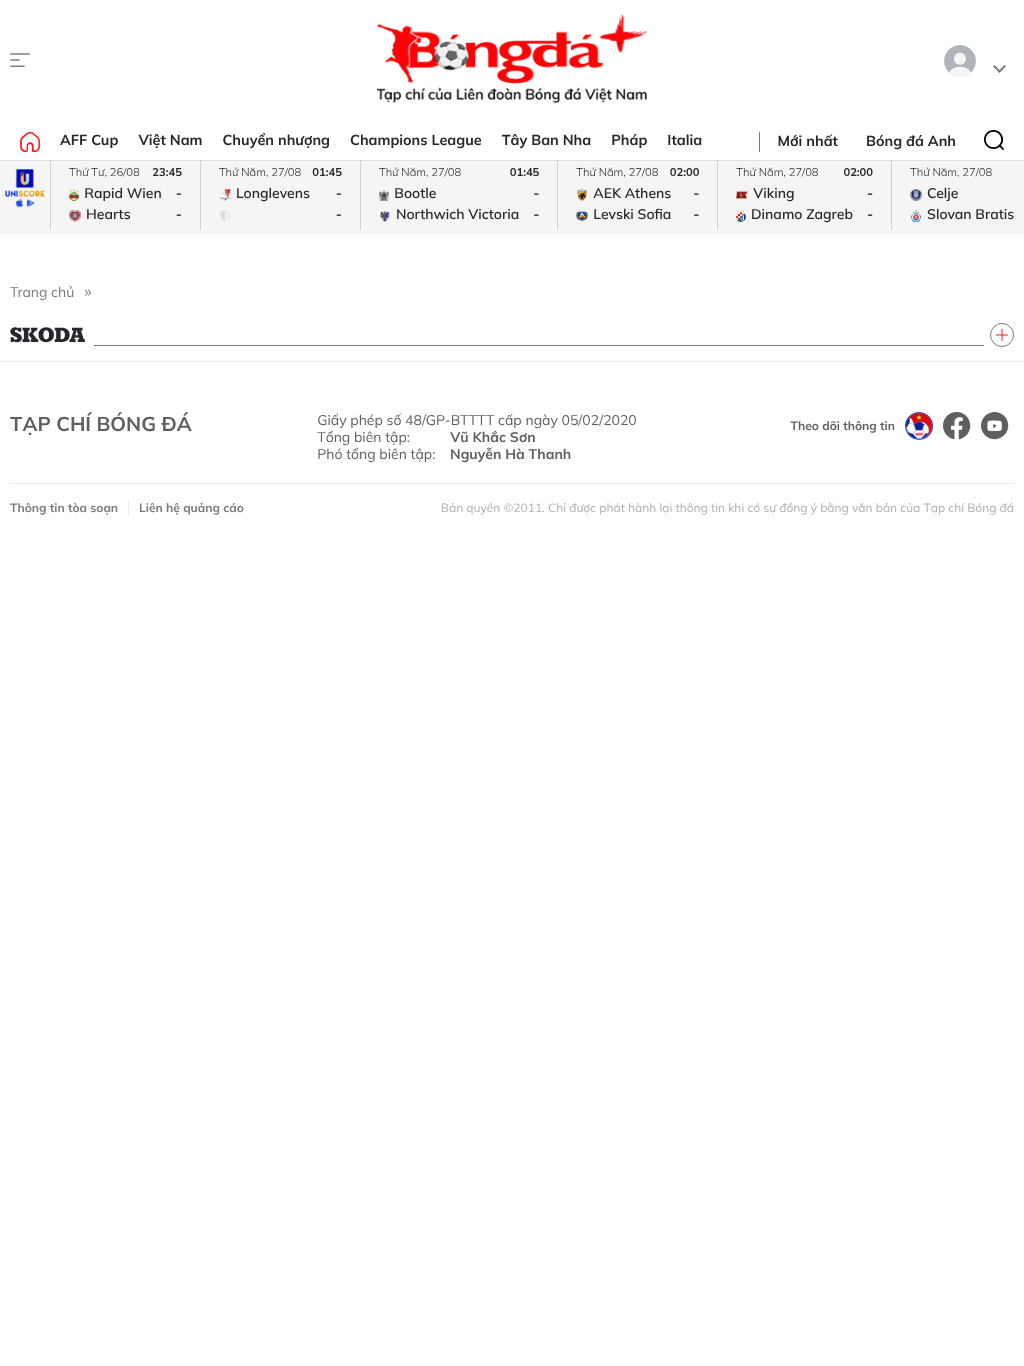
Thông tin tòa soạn (64, 507)
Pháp (629, 140)
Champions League (416, 140)
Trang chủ (42, 292)
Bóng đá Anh (911, 141)
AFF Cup (89, 140)
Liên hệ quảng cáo (191, 507)
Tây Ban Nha (547, 140)
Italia (684, 140)
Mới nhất (808, 141)
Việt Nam (170, 140)
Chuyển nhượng (277, 140)
